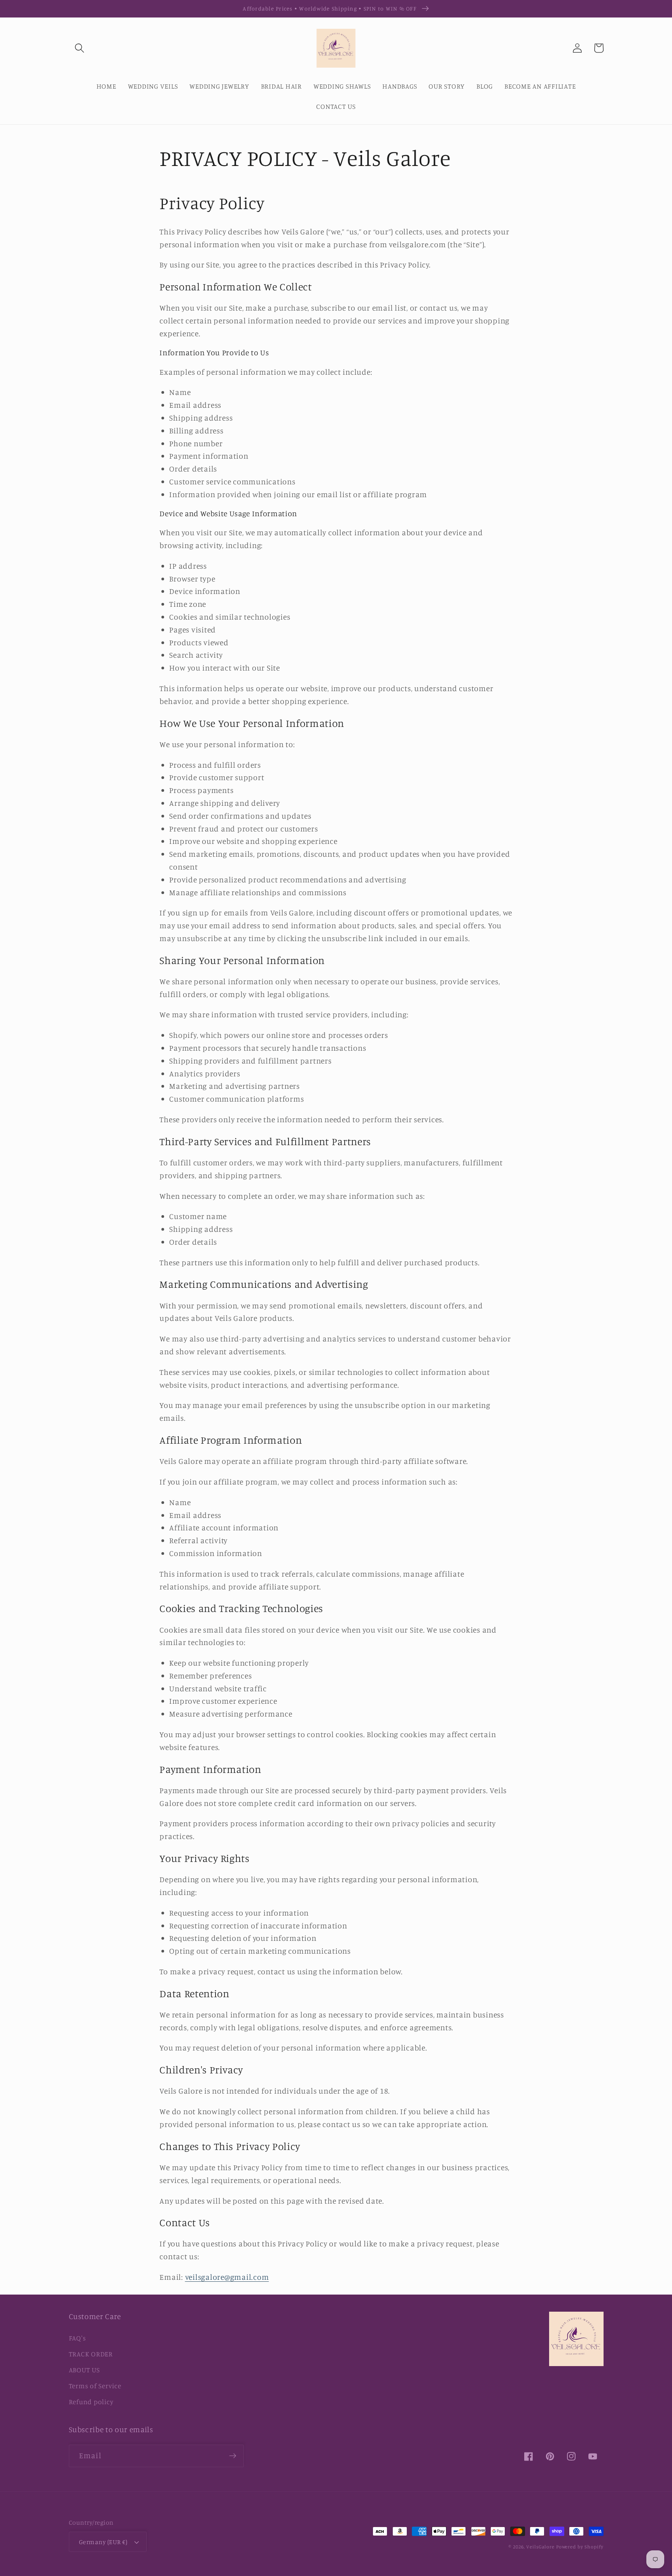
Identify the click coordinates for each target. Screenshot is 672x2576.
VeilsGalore (541, 2547)
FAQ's (77, 2338)
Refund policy (91, 2402)
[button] (80, 48)
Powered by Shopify (580, 2547)
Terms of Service (95, 2386)
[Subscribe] (233, 2456)
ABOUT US (84, 2370)
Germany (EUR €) (103, 2542)
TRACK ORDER (91, 2354)
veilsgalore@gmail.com (227, 2277)
